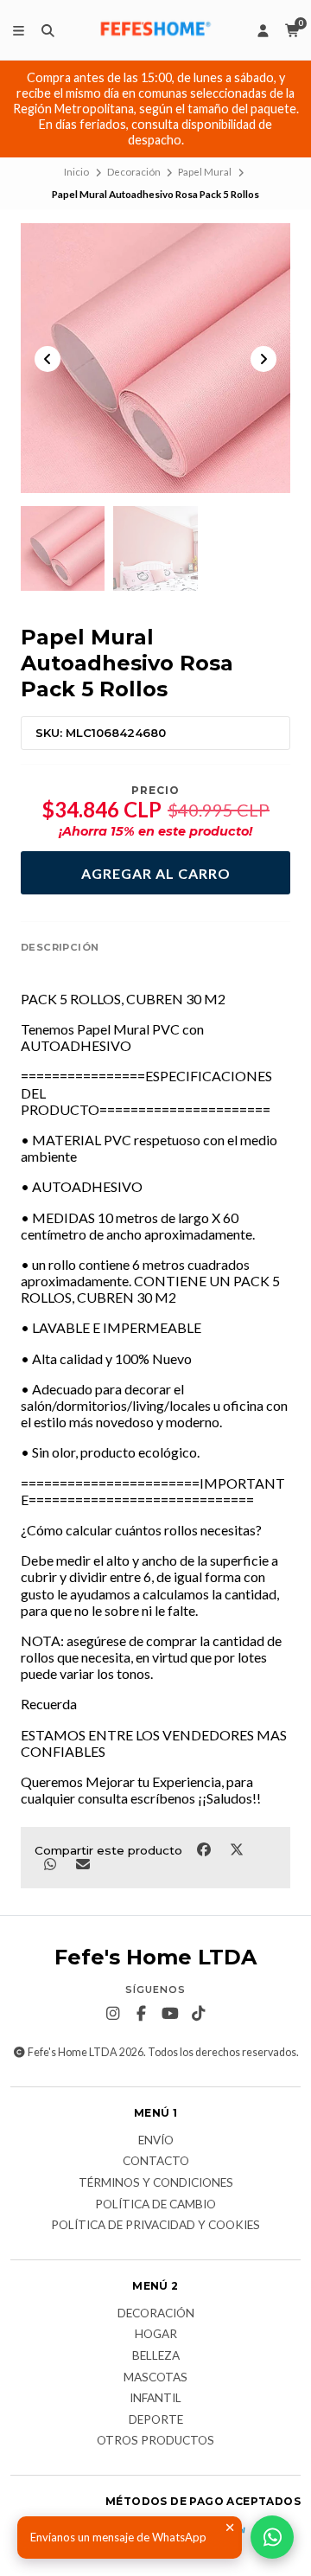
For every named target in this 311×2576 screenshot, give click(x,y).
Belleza (156, 2356)
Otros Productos (155, 2441)
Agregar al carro (156, 873)
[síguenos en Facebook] (142, 2014)
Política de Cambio (155, 2205)
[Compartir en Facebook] (205, 1849)
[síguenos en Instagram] (113, 2014)
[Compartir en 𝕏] (236, 1849)
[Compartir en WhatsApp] (51, 1863)
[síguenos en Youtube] (170, 2014)
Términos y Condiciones (156, 2183)
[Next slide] (263, 359)
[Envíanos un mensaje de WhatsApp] (272, 2537)
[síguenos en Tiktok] (199, 2014)
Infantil (155, 2399)
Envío (156, 2141)
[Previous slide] (48, 359)
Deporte (156, 2420)
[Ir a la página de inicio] (155, 30)
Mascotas (155, 2378)
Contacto (156, 2162)
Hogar (156, 2335)
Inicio (76, 172)
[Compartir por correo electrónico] (83, 1863)
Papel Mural (205, 172)
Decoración (134, 172)
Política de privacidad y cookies (155, 2226)
